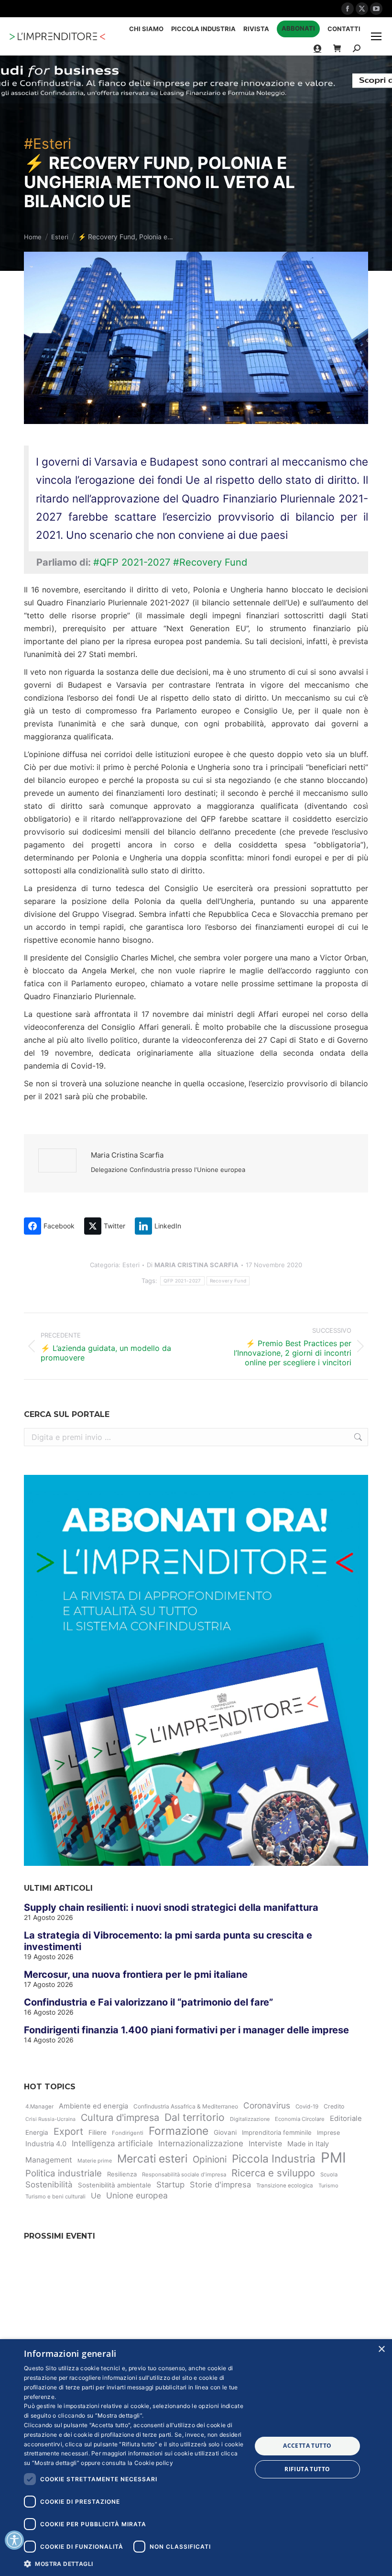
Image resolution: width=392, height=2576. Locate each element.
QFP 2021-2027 (182, 1281)
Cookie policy (154, 2463)
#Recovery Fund (210, 562)
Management (49, 2160)
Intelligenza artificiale (112, 2143)
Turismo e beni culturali (55, 2197)
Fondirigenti (128, 2133)
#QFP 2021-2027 (132, 562)
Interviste (265, 2144)
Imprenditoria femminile (277, 2132)
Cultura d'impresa (120, 2118)
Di (193, 1265)
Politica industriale (64, 2173)
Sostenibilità (49, 2185)
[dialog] (196, 2458)
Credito (334, 2106)
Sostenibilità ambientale (114, 2185)
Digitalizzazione (250, 2119)
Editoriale (346, 2119)
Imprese (328, 2133)
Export (68, 2131)
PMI (333, 2158)
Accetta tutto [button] (307, 2446)
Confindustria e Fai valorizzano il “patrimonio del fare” (148, 2002)
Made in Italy (308, 2144)
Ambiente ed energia (93, 2106)
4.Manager (39, 2107)
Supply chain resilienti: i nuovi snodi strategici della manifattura (171, 1907)
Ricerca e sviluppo (273, 2173)
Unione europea (137, 2195)
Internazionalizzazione (201, 2143)
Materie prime (95, 2161)
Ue (96, 2196)
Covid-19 (307, 2107)
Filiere (98, 2132)
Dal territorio (195, 2117)
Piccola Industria (274, 2158)
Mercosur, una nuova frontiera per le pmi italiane (136, 1974)
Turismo (328, 2186)
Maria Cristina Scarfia (127, 1155)
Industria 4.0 (46, 2144)
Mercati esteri (152, 2159)
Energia (37, 2132)
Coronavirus (267, 2105)
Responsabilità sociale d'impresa (184, 2175)
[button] (134, 2563)
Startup (170, 2185)
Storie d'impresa (220, 2185)
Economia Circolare (300, 2119)
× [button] (381, 2349)
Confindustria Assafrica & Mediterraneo (186, 2106)
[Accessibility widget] (14, 2540)
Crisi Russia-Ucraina (50, 2119)
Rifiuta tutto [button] (307, 2469)
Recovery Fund (228, 1281)
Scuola (329, 2175)
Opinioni (210, 2159)
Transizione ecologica (285, 2186)
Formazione (179, 2131)
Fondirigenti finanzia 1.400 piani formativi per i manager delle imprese (186, 2030)
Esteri (131, 1265)
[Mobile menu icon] (376, 36)
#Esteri (48, 144)
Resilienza (122, 2174)
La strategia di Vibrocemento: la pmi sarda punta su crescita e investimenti (168, 1941)
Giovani (225, 2132)
